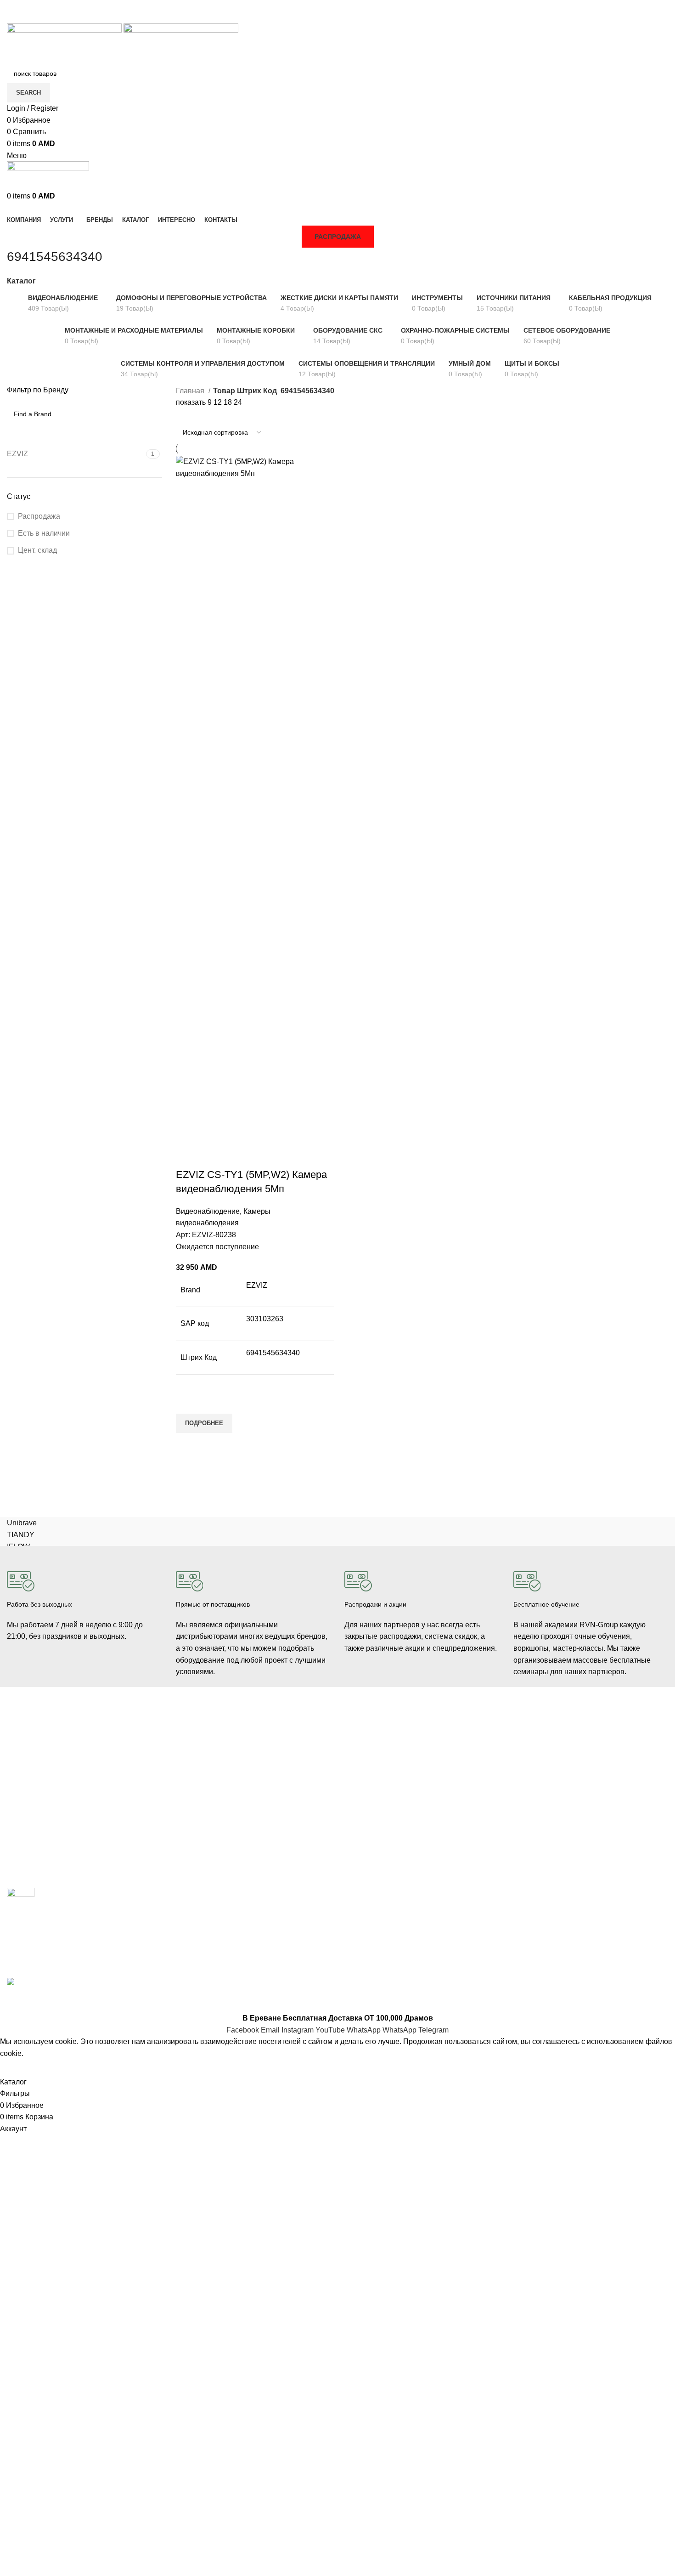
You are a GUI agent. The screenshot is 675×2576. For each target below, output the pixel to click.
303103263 (265, 1319)
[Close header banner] (11, 2001)
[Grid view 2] (181, 415)
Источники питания (205, 1766)
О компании (532, 1743)
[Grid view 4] (215, 415)
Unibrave (22, 1523)
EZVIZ (257, 1285)
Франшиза (529, 1774)
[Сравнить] (187, 1156)
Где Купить (361, 1743)
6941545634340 (273, 1353)
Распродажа (338, 237)
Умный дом (24, 1837)
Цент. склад (37, 550)
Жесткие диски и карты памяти (222, 1813)
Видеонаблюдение (208, 1211)
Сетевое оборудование (211, 1750)
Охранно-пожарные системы (51, 1790)
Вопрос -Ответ (535, 1790)
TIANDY (21, 1535)
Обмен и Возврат (370, 1774)
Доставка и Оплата (373, 1758)
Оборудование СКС (37, 1806)
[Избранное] (187, 1402)
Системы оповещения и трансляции (231, 1781)
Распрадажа (363, 1790)
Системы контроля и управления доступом (72, 1758)
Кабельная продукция (209, 1734)
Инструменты (27, 1821)
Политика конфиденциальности (392, 1806)
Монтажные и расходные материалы (232, 1797)
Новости (526, 1758)
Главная (191, 391)
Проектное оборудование (214, 1829)
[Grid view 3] (198, 415)
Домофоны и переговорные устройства (66, 1774)
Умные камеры (29, 1852)
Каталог (21, 281)
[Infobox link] (84, 1599)
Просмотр (187, 1444)
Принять (20, 2067)
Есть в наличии (44, 533)
